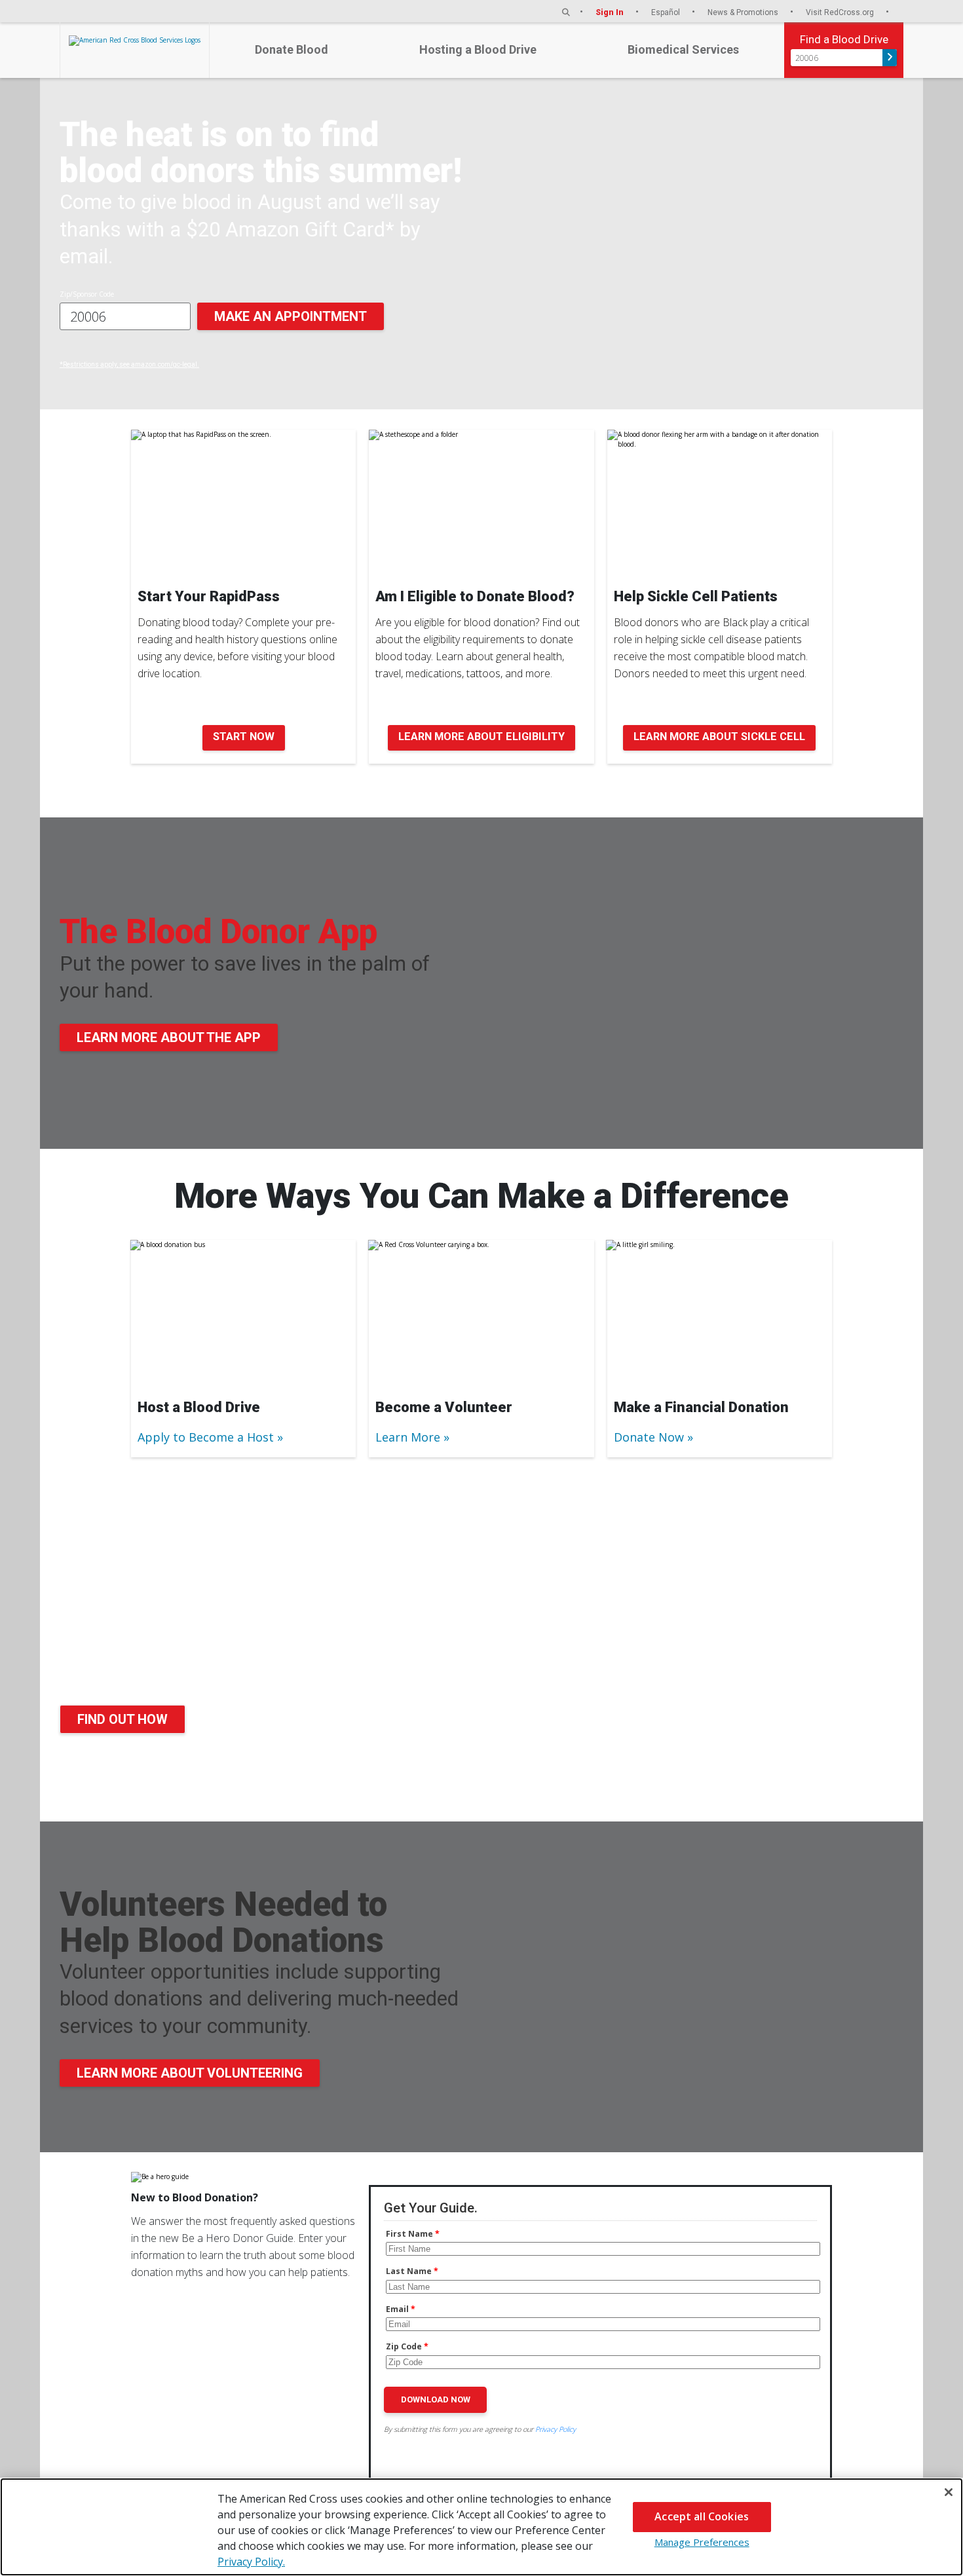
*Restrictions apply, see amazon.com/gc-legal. (129, 364)
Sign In (611, 12)
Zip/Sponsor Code (87, 294)
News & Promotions (744, 12)
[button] (566, 12)
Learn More (408, 1437)
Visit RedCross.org (841, 12)
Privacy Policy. (251, 2562)
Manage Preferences (702, 2542)
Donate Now (649, 1437)
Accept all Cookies (702, 2516)
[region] (481, 2527)
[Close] (949, 2492)
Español (667, 12)
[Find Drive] (890, 58)
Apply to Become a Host (206, 1437)
